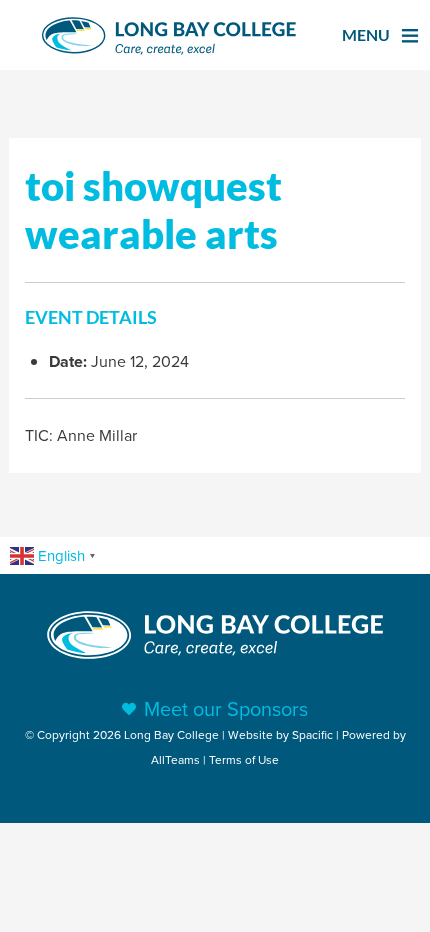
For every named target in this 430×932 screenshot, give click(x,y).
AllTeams (175, 759)
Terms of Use (244, 759)
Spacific (312, 734)
